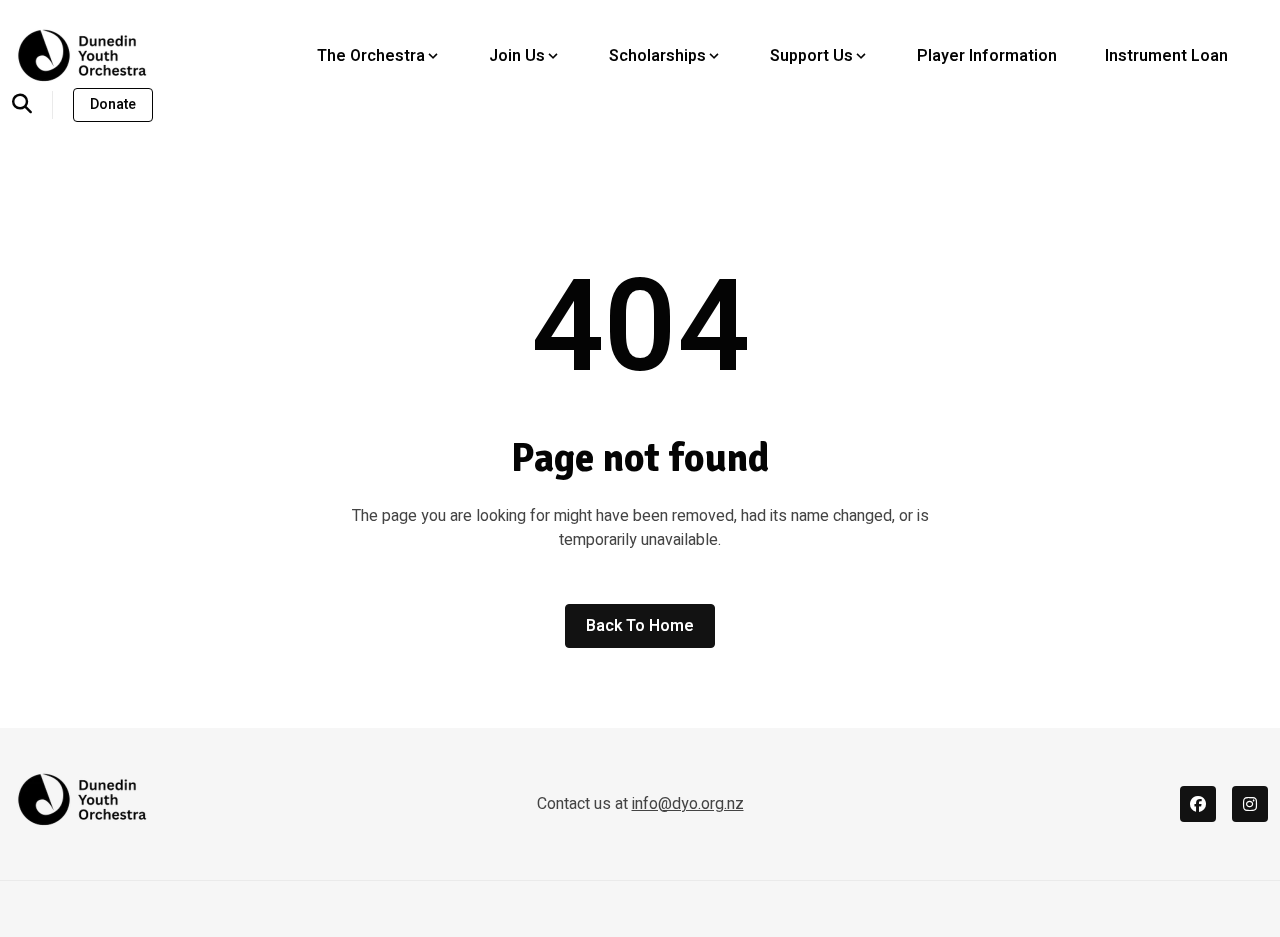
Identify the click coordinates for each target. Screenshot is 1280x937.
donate (113, 104)
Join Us (517, 56)
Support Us (811, 56)
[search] (32, 105)
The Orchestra (371, 56)
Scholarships (657, 56)
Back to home (640, 626)
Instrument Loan (1166, 56)
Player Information (987, 56)
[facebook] (1198, 804)
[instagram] (1250, 804)
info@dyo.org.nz (688, 804)
